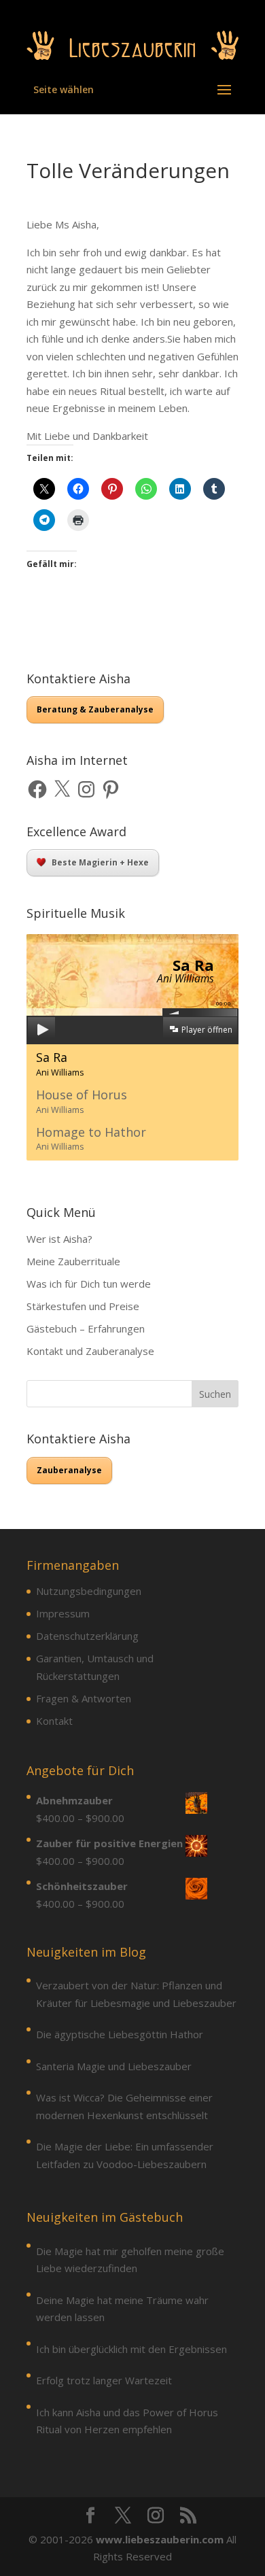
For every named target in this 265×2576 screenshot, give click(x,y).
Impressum (63, 1613)
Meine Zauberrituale (73, 1261)
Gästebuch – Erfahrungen (86, 1328)
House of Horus (82, 1101)
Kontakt (54, 1721)
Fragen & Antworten (84, 1698)
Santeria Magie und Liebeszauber (114, 2066)
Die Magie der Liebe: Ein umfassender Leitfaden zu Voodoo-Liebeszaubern (125, 2155)
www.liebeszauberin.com (160, 2539)
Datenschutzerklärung (87, 1636)
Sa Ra (60, 1064)
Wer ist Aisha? (59, 1239)
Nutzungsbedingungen (89, 1591)
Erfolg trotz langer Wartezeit (104, 2380)
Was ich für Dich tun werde (89, 1284)
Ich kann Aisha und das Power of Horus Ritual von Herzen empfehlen (127, 2421)
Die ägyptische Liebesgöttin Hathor (120, 2034)
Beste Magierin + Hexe (100, 862)
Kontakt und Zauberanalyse (90, 1351)
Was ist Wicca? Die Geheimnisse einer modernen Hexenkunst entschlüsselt (124, 2106)
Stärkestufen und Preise (83, 1306)
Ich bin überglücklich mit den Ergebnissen (131, 2349)
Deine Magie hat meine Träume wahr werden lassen (122, 2309)
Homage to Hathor (91, 1138)
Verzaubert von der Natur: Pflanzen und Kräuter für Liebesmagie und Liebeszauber (136, 1994)
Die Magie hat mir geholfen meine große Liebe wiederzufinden (130, 2260)
